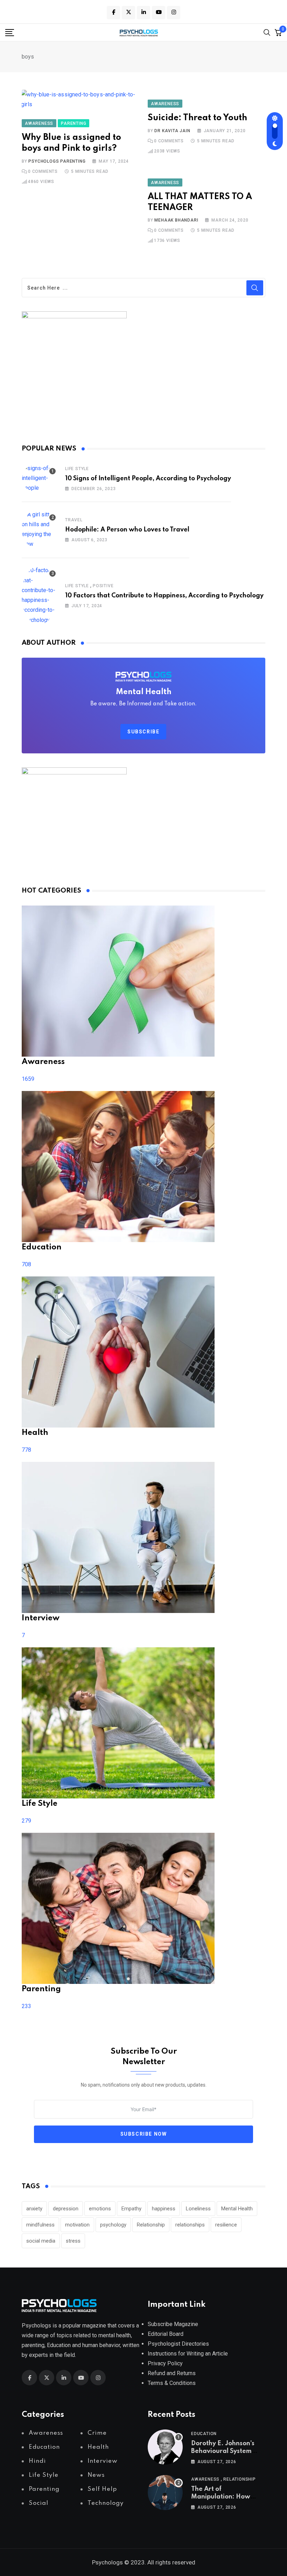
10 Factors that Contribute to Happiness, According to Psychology (164, 596)
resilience (226, 2225)
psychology (113, 2225)
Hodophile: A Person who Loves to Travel (127, 530)
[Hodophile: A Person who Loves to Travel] (39, 529)
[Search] (267, 32)
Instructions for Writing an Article (188, 2354)
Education (204, 2434)
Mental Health (237, 2209)
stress (73, 2241)
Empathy (131, 2209)
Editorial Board (166, 2334)
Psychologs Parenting (57, 161)
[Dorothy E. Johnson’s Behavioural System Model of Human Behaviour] (165, 2447)
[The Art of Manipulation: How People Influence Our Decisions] (165, 2493)
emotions (100, 2209)
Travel (74, 520)
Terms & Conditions (172, 2383)
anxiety (34, 2209)
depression (66, 2209)
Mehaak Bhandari (176, 220)
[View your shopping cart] (278, 32)
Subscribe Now (144, 2134)
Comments (43, 171)
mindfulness (40, 2225)
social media (41, 2241)
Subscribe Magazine (173, 2324)
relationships (190, 2225)
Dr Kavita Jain (172, 131)
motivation (77, 2225)
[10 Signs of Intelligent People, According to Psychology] (39, 478)
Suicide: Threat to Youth (197, 118)
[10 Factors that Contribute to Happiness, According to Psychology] (39, 595)
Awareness (205, 2479)
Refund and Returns (172, 2373)
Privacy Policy (165, 2363)
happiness (164, 2209)
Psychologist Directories (178, 2344)
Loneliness (198, 2209)
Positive (103, 586)
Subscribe (143, 732)
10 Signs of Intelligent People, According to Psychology (148, 479)
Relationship (151, 2225)
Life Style (77, 469)
